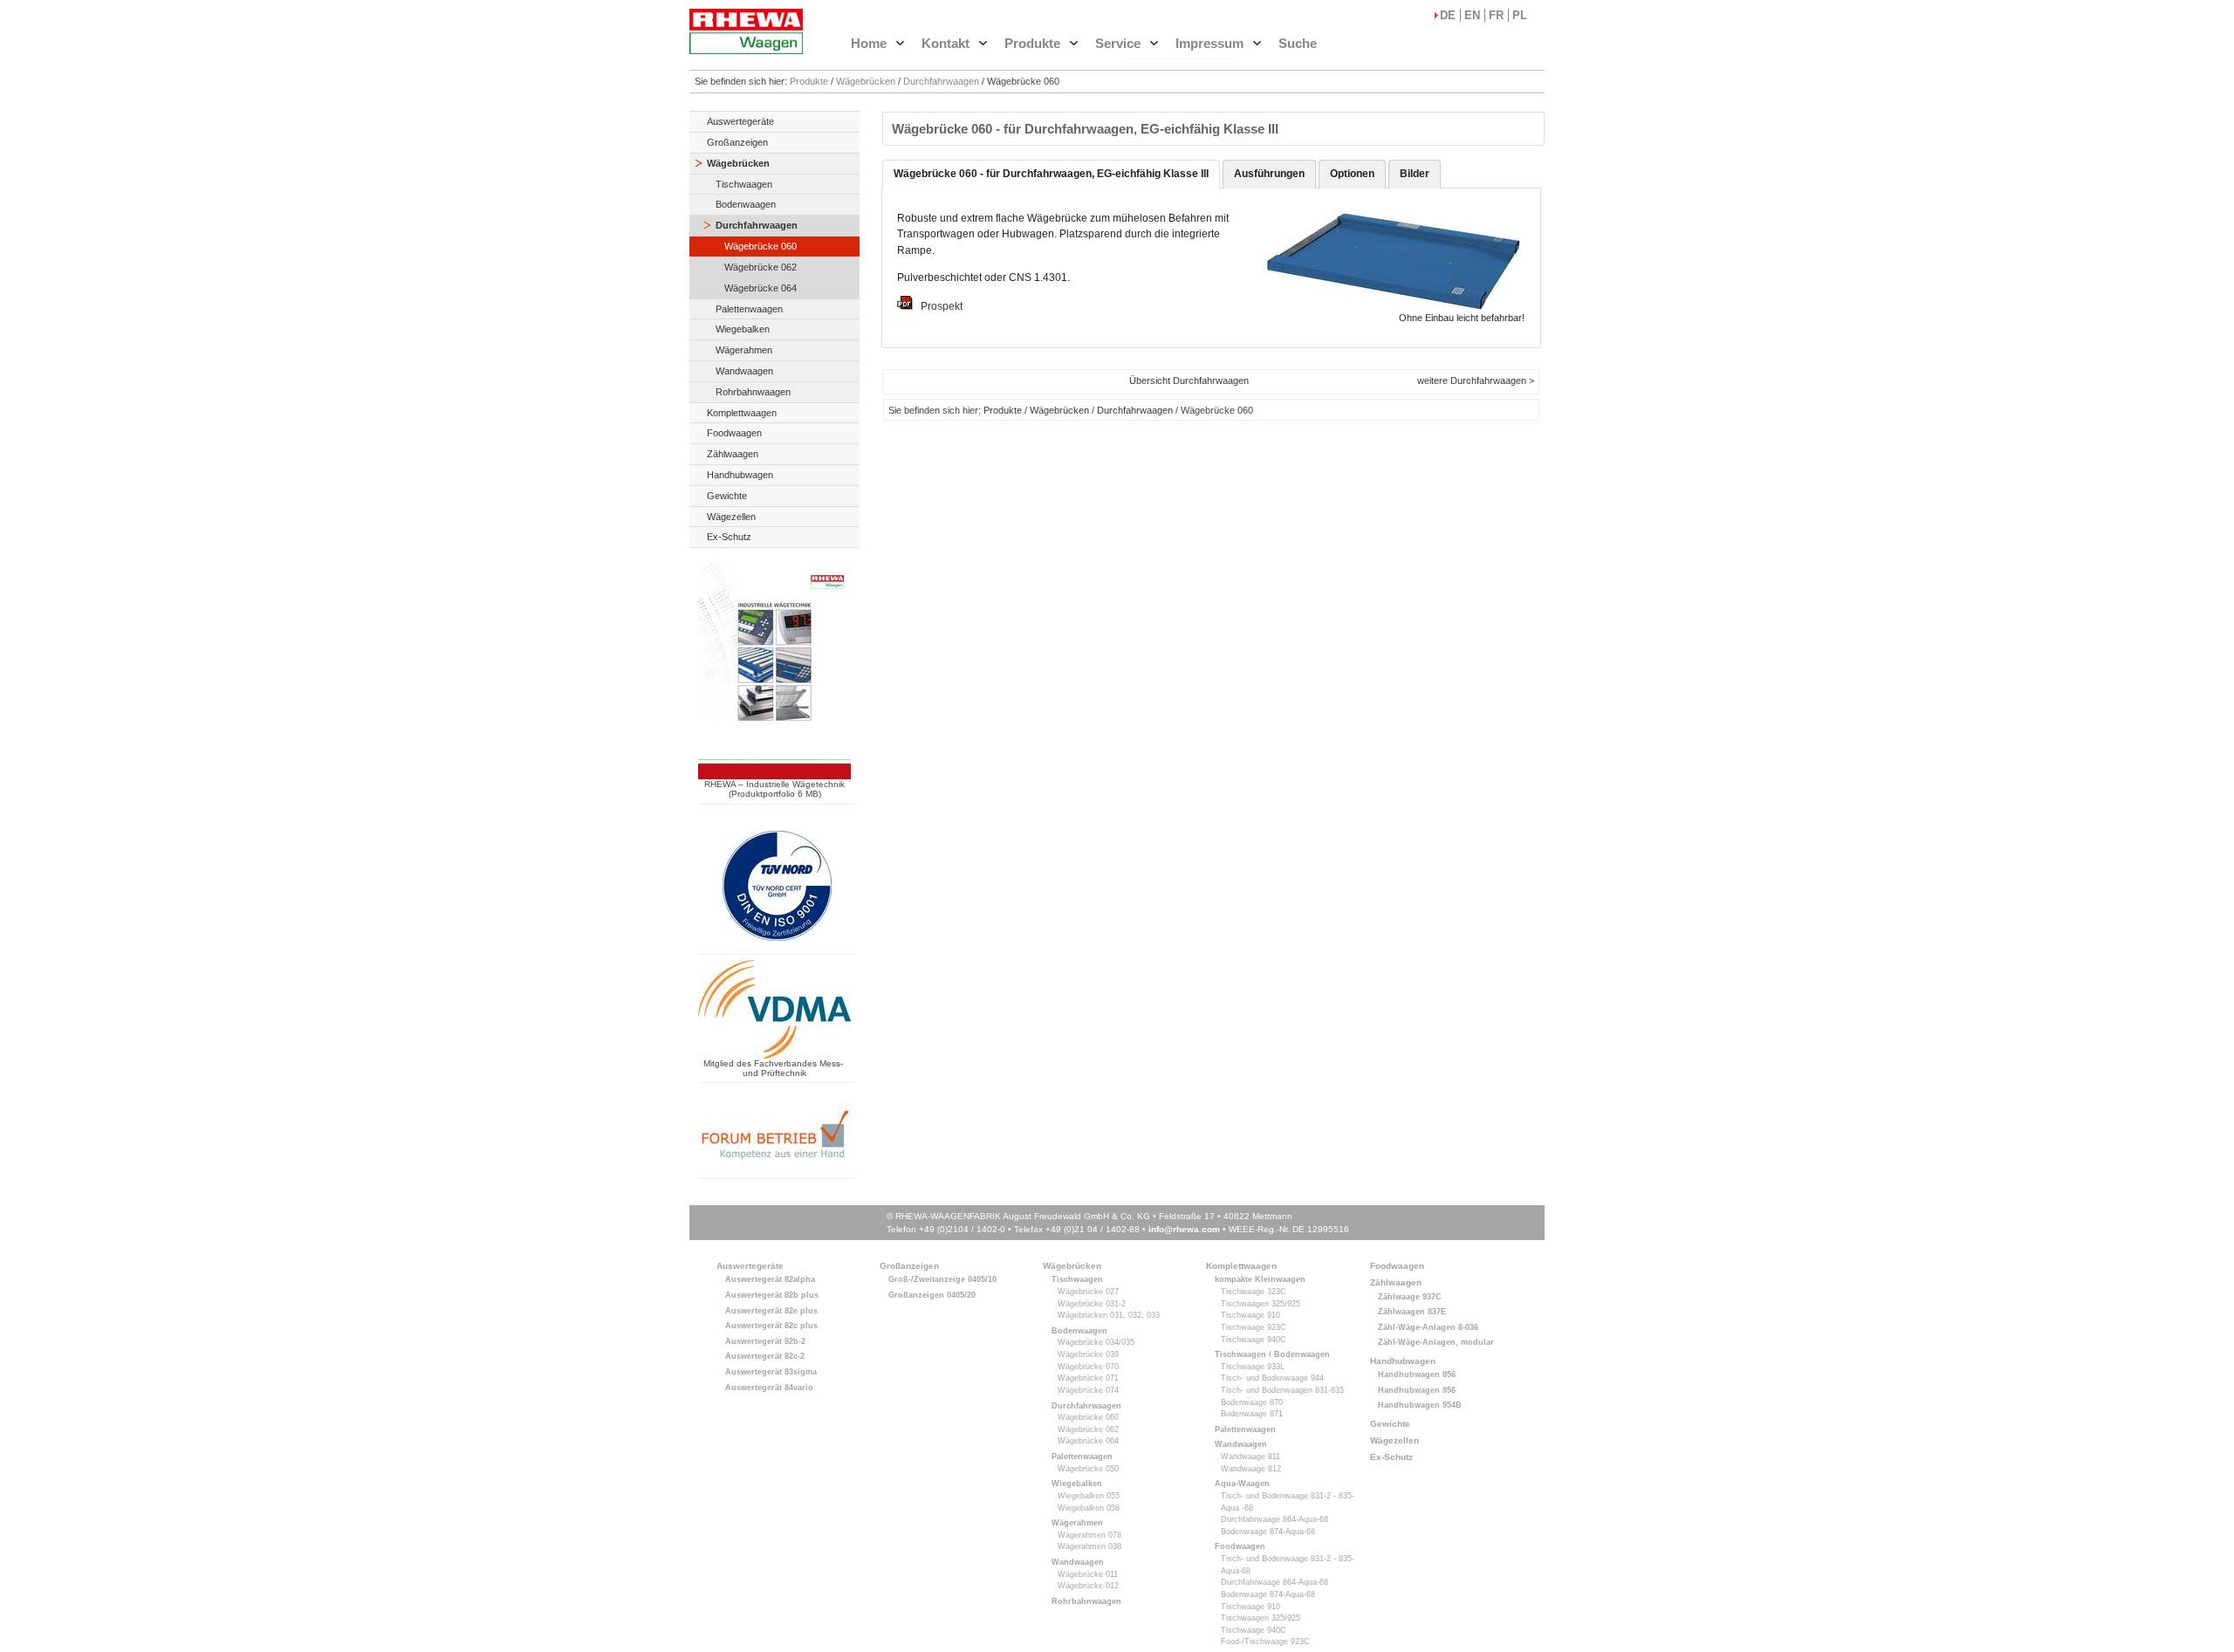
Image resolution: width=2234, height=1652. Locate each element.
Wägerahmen (744, 350)
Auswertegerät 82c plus (771, 1326)
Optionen (1352, 174)
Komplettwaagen (742, 413)
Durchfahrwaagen (941, 81)
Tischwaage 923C (1254, 1327)
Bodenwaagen (746, 204)
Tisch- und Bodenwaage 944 (1272, 1378)
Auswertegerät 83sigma (771, 1372)
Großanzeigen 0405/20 (932, 1295)
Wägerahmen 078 (1090, 1535)
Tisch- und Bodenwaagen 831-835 (1282, 1390)
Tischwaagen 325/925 (1261, 1304)
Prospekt (938, 306)
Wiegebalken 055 (1089, 1496)
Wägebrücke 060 (761, 246)
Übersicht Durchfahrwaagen (1189, 380)
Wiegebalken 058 (1089, 1508)
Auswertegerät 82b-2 (765, 1341)
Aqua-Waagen (1242, 1484)
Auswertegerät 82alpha (770, 1279)
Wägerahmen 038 (1090, 1546)
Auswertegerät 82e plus (771, 1311)
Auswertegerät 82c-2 (765, 1356)
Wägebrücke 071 (1088, 1378)
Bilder (1415, 174)
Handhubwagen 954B (1420, 1405)
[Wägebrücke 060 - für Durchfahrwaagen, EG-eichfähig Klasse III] (1394, 306)
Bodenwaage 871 (1252, 1414)
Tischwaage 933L (1253, 1367)
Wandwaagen (744, 371)
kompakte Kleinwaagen (1260, 1279)
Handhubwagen (740, 475)
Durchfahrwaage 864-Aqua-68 (1275, 1519)
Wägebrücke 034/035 (1096, 1342)
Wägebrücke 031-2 (1092, 1304)
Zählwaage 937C (1410, 1297)
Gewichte (727, 496)
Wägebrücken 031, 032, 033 (1109, 1315)
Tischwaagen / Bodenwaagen (1272, 1354)
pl (1520, 15)
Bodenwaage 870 (1252, 1402)
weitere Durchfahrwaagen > (1476, 380)
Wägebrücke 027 (1088, 1292)
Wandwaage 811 (1251, 1457)
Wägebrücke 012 (1088, 1586)
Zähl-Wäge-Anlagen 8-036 (1428, 1327)
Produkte (809, 81)
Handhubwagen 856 (1417, 1374)
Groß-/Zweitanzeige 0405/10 (942, 1279)
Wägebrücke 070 (1088, 1367)
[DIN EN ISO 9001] (777, 946)
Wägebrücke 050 (1088, 1469)
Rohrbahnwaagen (753, 392)
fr (1496, 15)
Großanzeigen (737, 142)
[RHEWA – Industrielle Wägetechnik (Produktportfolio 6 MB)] (774, 774)
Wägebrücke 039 (1088, 1354)
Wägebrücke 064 (761, 288)
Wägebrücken (866, 81)
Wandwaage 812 (1251, 1469)
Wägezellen (731, 517)
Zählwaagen (733, 454)
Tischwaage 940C (1254, 1340)
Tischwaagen (744, 184)
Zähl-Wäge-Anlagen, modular (1436, 1342)
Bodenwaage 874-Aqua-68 (1268, 1532)
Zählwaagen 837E (1412, 1312)
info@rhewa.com (1184, 1229)
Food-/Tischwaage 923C (1265, 1642)
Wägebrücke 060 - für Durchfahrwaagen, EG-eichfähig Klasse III (1051, 174)
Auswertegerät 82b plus (772, 1295)
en (1472, 15)
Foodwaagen (734, 433)
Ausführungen (1269, 174)
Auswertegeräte (740, 121)
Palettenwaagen (749, 309)
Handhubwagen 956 (1417, 1390)
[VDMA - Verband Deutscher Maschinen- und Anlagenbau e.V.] (774, 1053)
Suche (1298, 43)
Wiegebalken (743, 329)
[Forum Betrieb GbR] (774, 1169)
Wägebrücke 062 (761, 267)
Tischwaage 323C (1254, 1292)
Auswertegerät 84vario (769, 1388)
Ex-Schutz (729, 537)
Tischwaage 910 (1251, 1315)
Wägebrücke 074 (1088, 1390)
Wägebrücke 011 (1088, 1574)
